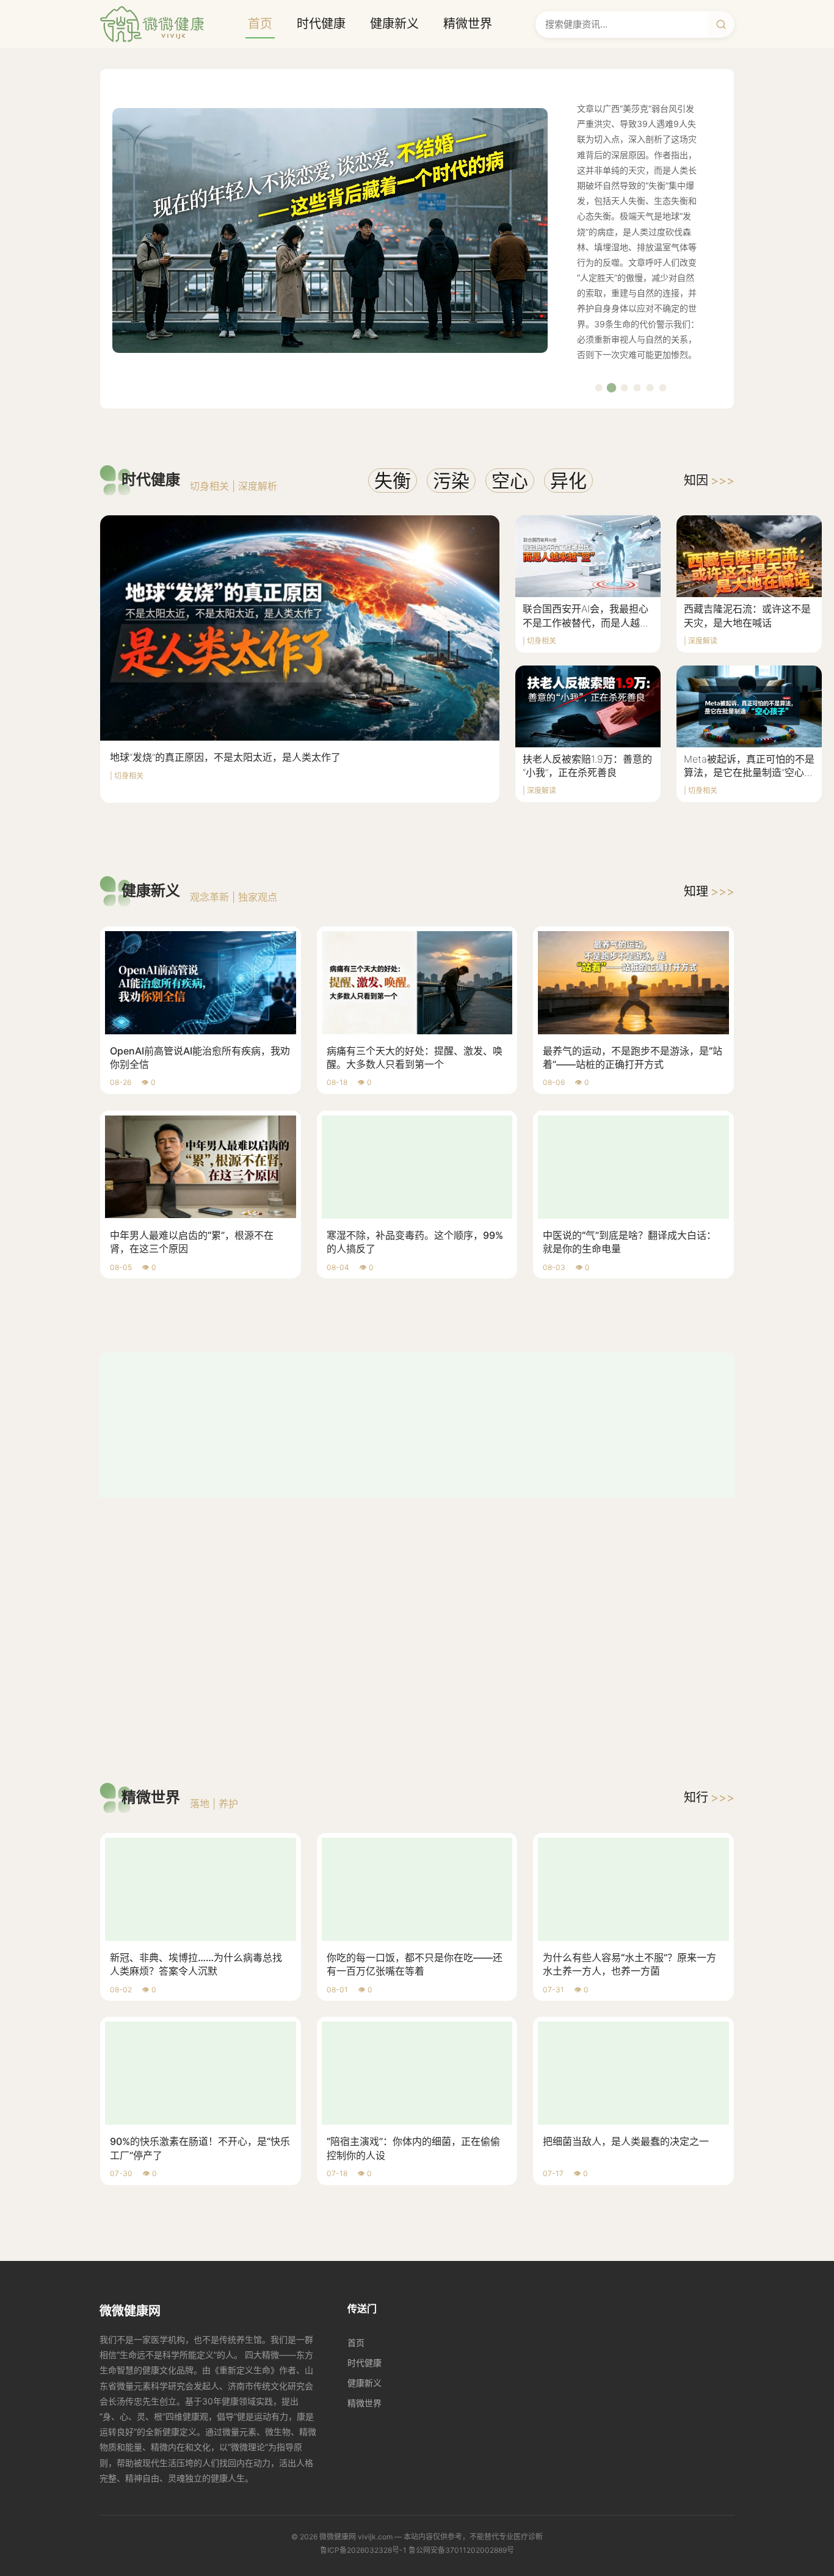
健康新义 (394, 24)
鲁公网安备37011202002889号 (461, 2288)
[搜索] (721, 24)
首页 (260, 24)
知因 (709, 481)
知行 (709, 1536)
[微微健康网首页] (152, 24)
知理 (709, 891)
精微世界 (468, 24)
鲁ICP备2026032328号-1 (363, 2288)
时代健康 (321, 24)
